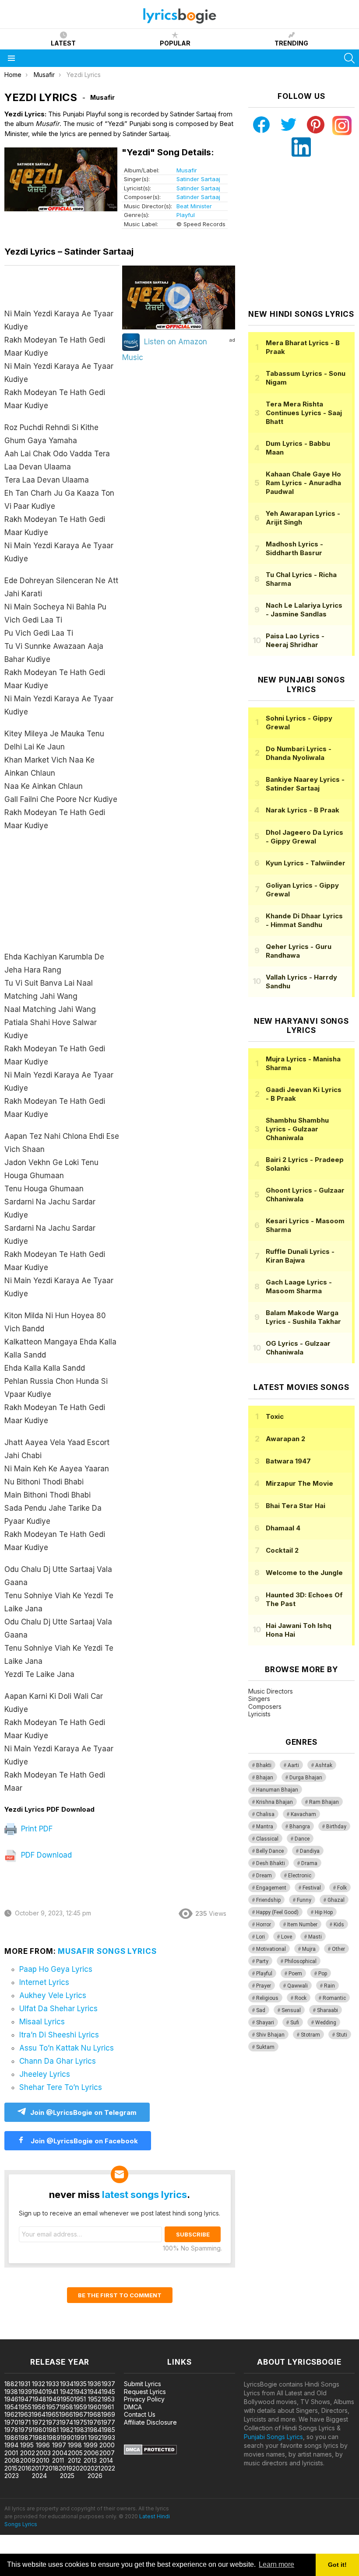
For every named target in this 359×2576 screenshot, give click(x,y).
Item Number (302, 1925)
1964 (39, 2414)
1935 (80, 2384)
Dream (264, 1876)
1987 (25, 2438)
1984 (95, 2430)
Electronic (300, 1876)
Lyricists (259, 1714)
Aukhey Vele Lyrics (53, 1995)
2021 (94, 2468)
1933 (53, 2384)
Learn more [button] (276, 2564)
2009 (28, 2460)
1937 (108, 2384)
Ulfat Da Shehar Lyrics (58, 2009)
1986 (11, 2438)
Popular (175, 43)
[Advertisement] (62, 896)
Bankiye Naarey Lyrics (305, 784)
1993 (108, 2438)
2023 (12, 2476)
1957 (53, 2407)
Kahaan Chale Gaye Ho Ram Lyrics (303, 483)
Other (338, 1949)
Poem (295, 1974)
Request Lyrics (145, 2392)
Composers (265, 1706)
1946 (11, 2399)
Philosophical (301, 1961)
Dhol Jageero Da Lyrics (304, 837)
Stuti (342, 2035)
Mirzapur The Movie (299, 1483)
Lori (260, 1937)
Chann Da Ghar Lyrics (58, 2061)
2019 (65, 2468)
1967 (80, 2414)
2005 (75, 2453)
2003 (43, 2453)
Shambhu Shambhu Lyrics (297, 1129)
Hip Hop (324, 1912)
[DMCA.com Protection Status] (150, 2452)
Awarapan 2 (285, 1439)
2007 (107, 2453)
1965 (52, 2414)
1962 (11, 2414)
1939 (25, 2392)
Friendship (268, 1900)
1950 (67, 2399)
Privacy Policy (144, 2399)
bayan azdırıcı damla (81, 2335)
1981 (53, 2430)
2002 (28, 2453)
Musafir (187, 170)
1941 (52, 2392)
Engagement (271, 1888)
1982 (67, 2430)
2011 (58, 2460)
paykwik (124, 2335)
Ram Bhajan (324, 1802)
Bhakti (264, 1765)
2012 (74, 2460)
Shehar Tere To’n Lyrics (61, 2087)
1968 (94, 2414)
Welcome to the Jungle (304, 1573)
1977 (108, 2422)
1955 (25, 2407)
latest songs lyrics (144, 2194)
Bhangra (300, 1827)
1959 (80, 2407)
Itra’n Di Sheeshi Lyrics (59, 2035)
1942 (67, 2392)
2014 (106, 2460)
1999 (91, 2445)
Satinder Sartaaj (198, 179)
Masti (315, 1937)
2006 (91, 2453)
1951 (80, 2399)
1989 (53, 2438)
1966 (66, 2414)
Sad (261, 2010)
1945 (108, 2392)
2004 (60, 2453)
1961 (108, 2407)
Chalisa (265, 1814)
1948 (39, 2399)
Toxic (275, 1416)
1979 (25, 2430)
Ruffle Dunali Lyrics (300, 1256)
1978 (11, 2430)
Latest (63, 43)
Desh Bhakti (271, 1863)
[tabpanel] (62, 1036)
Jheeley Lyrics (45, 2074)
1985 (108, 2430)
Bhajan (265, 1778)
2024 (39, 2476)
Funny (304, 1900)
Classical (267, 1839)
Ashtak (324, 1765)
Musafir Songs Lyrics (107, 1951)
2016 (25, 2468)
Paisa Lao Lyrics (295, 640)
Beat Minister (194, 206)
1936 (94, 2384)
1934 (67, 2384)
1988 (39, 2438)
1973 (53, 2422)
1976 (94, 2422)
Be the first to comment (120, 2295)
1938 (11, 2392)
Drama (309, 1863)
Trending (291, 43)
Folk (342, 1888)
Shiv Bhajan (270, 2035)
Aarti (293, 1765)
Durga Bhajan (306, 1778)
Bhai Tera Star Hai (296, 1506)
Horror (264, 1925)
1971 (25, 2422)
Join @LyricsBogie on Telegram (83, 2112)
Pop (323, 1974)
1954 (11, 2407)
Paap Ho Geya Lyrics (56, 1969)
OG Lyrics (298, 1348)
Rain (329, 1986)
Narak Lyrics (303, 810)
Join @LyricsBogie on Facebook (83, 2141)
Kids (339, 1925)
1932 (39, 2384)
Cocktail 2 (282, 1550)
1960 (95, 2407)
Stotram (310, 2035)
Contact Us (140, 2414)
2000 (107, 2445)
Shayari (265, 2023)
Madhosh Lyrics (294, 548)
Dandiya (310, 1851)
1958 (66, 2407)
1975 (80, 2422)
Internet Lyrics (44, 1982)
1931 (24, 2384)
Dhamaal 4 (283, 1528)
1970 (11, 2422)
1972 (39, 2422)
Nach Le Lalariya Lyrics (304, 610)
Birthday (336, 1827)
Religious (267, 1998)
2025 (67, 2476)
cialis (42, 2335)
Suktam (265, 2047)
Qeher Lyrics (299, 951)
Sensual (291, 2010)
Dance (302, 1839)
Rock (301, 1998)
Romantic (334, 1998)
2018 (52, 2468)
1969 (108, 2414)
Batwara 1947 (288, 1461)
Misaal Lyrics (42, 2022)
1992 (95, 2438)
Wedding (326, 2023)
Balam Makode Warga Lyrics (303, 1317)
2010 (43, 2460)
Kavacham (303, 1814)
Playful (186, 215)
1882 (11, 2384)
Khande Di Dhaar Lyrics (304, 920)
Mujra (309, 1949)
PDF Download (45, 1855)
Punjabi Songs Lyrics (273, 2437)
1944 (95, 2392)
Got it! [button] (337, 2565)
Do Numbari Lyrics (299, 753)
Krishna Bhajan (275, 1802)
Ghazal (336, 1900)
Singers (259, 1699)
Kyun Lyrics (306, 863)
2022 (108, 2468)
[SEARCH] (349, 58)
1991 (81, 2438)
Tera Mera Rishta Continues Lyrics (304, 413)
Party (262, 1961)
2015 (11, 2468)
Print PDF (36, 1829)
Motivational (271, 1949)
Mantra (265, 1827)
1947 (25, 2399)
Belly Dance (270, 1851)
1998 (75, 2445)
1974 (66, 2422)
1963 (25, 2414)
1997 (59, 2445)
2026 (95, 2476)
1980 (39, 2430)
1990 (67, 2438)
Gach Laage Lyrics (299, 1286)
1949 (53, 2399)
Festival (312, 1888)
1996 (43, 2445)
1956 (39, 2407)
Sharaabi (327, 2010)
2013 (90, 2460)
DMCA (133, 2407)
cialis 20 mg (17, 2335)
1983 (81, 2430)
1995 (27, 2445)
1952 (95, 2399)
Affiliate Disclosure (150, 2422)
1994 (11, 2445)
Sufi (295, 2023)
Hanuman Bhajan (277, 1790)
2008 (12, 2460)
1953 (108, 2399)
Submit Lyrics (143, 2384)
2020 (80, 2468)
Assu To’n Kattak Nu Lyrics (67, 2048)
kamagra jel (155, 2335)
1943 (80, 2392)
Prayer (264, 1986)
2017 (38, 2468)
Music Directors (271, 1691)
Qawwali (297, 1986)
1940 (39, 2392)
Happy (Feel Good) (277, 1912)
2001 (11, 2453)
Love (287, 1937)
